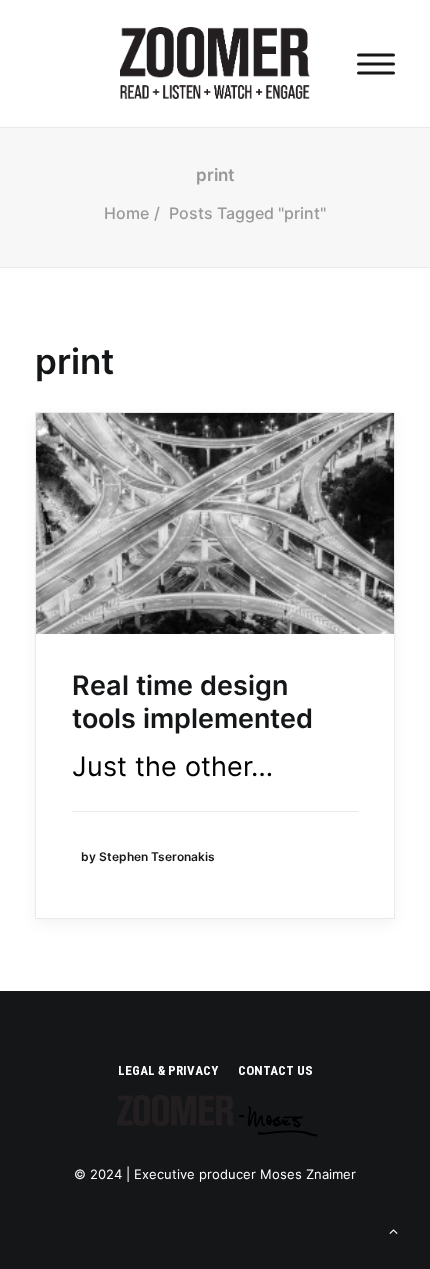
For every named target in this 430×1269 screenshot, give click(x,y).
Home (126, 213)
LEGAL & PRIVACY (168, 1070)
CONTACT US (275, 1070)
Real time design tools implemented (192, 701)
